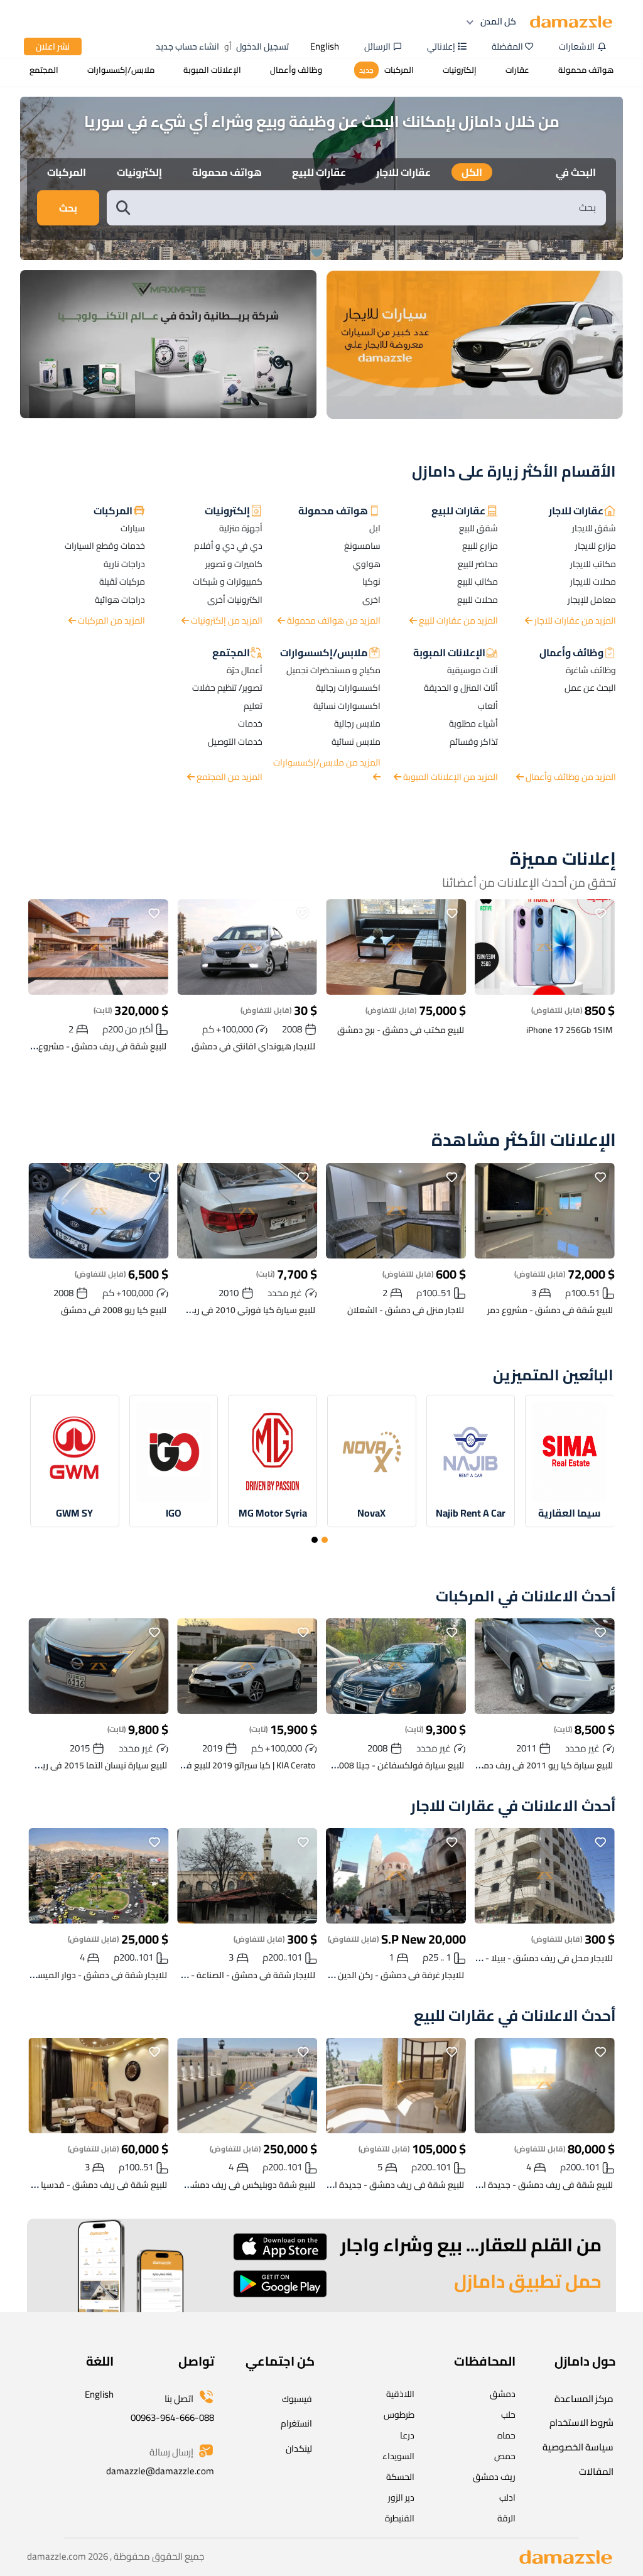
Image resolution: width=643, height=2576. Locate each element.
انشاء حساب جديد (187, 46)
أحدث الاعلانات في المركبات (526, 1597)
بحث (68, 208)
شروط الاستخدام (581, 2422)
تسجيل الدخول (262, 46)
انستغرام (296, 2423)
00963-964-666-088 (172, 2417)
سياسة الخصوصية (578, 2447)
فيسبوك (297, 2399)
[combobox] (369, 208)
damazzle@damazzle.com (160, 2471)
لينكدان (299, 2449)
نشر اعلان (53, 46)
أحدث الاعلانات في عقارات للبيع (515, 2016)
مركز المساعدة (584, 2399)
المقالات (596, 2471)
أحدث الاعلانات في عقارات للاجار (513, 1806)
